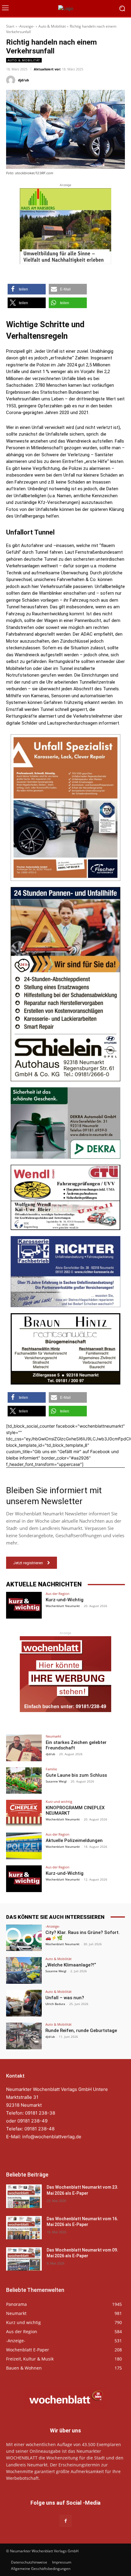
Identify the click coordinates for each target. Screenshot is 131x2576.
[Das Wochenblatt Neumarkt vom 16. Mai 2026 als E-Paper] (24, 2228)
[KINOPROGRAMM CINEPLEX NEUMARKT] (24, 1813)
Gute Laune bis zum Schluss (76, 1775)
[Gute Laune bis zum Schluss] (24, 1781)
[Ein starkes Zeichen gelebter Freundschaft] (24, 1748)
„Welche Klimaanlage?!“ (71, 1965)
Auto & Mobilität (52, 26)
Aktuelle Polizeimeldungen (74, 1840)
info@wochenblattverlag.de (52, 2137)
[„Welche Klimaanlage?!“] (24, 1970)
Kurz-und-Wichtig (65, 1600)
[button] (27, 289)
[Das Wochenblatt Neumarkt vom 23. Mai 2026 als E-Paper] (24, 2196)
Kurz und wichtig (59, 1801)
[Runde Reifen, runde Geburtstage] (24, 2036)
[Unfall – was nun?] (24, 2003)
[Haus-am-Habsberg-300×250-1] (65, 226)
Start (10, 26)
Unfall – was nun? (65, 1998)
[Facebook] (65, 2521)
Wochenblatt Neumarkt (63, 1606)
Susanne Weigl (56, 1781)
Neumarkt (53, 1736)
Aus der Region (58, 1594)
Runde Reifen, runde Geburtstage (81, 2031)
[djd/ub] (12, 80)
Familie (51, 1769)
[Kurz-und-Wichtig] (24, 1605)
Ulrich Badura (55, 2004)
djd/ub (23, 80)
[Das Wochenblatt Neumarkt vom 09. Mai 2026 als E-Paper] (24, 2259)
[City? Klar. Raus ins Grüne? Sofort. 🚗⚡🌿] (24, 1938)
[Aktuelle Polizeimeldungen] (24, 1846)
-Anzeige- (26, 26)
